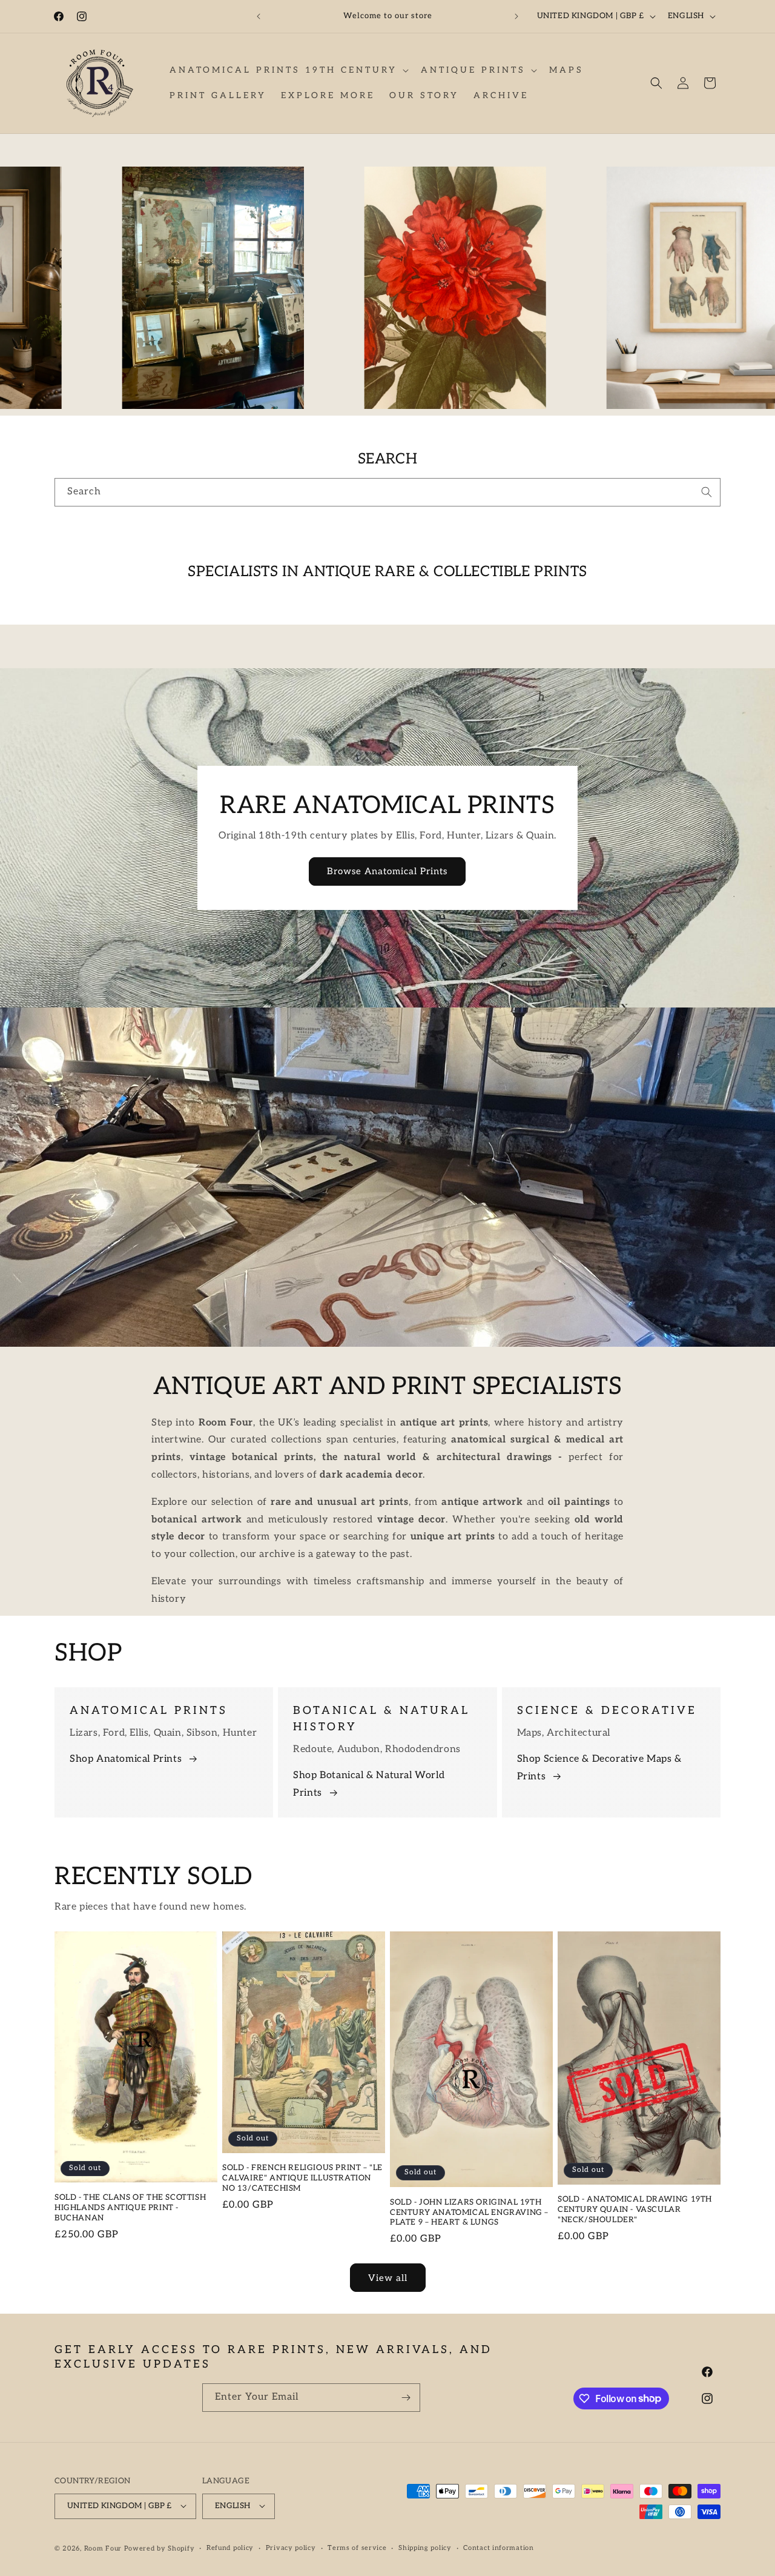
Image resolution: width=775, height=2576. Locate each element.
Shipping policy (425, 2548)
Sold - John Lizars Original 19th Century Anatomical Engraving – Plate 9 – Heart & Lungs (469, 2213)
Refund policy (230, 2548)
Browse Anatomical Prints (388, 872)
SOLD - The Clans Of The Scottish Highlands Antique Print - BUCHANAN (130, 2208)
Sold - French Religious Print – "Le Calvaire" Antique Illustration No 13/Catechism (302, 2179)
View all (388, 2277)
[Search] (707, 492)
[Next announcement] (516, 16)
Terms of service (357, 2548)
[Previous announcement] (259, 16)
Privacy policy (291, 2548)
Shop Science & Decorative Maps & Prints (599, 1768)
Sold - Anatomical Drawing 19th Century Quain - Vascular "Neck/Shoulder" (635, 2210)
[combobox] (387, 492)
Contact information (498, 2548)
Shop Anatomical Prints (126, 1760)
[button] (288, 70)
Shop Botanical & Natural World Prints (369, 1785)
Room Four (103, 2548)
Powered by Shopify (160, 2548)
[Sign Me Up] (406, 2398)
